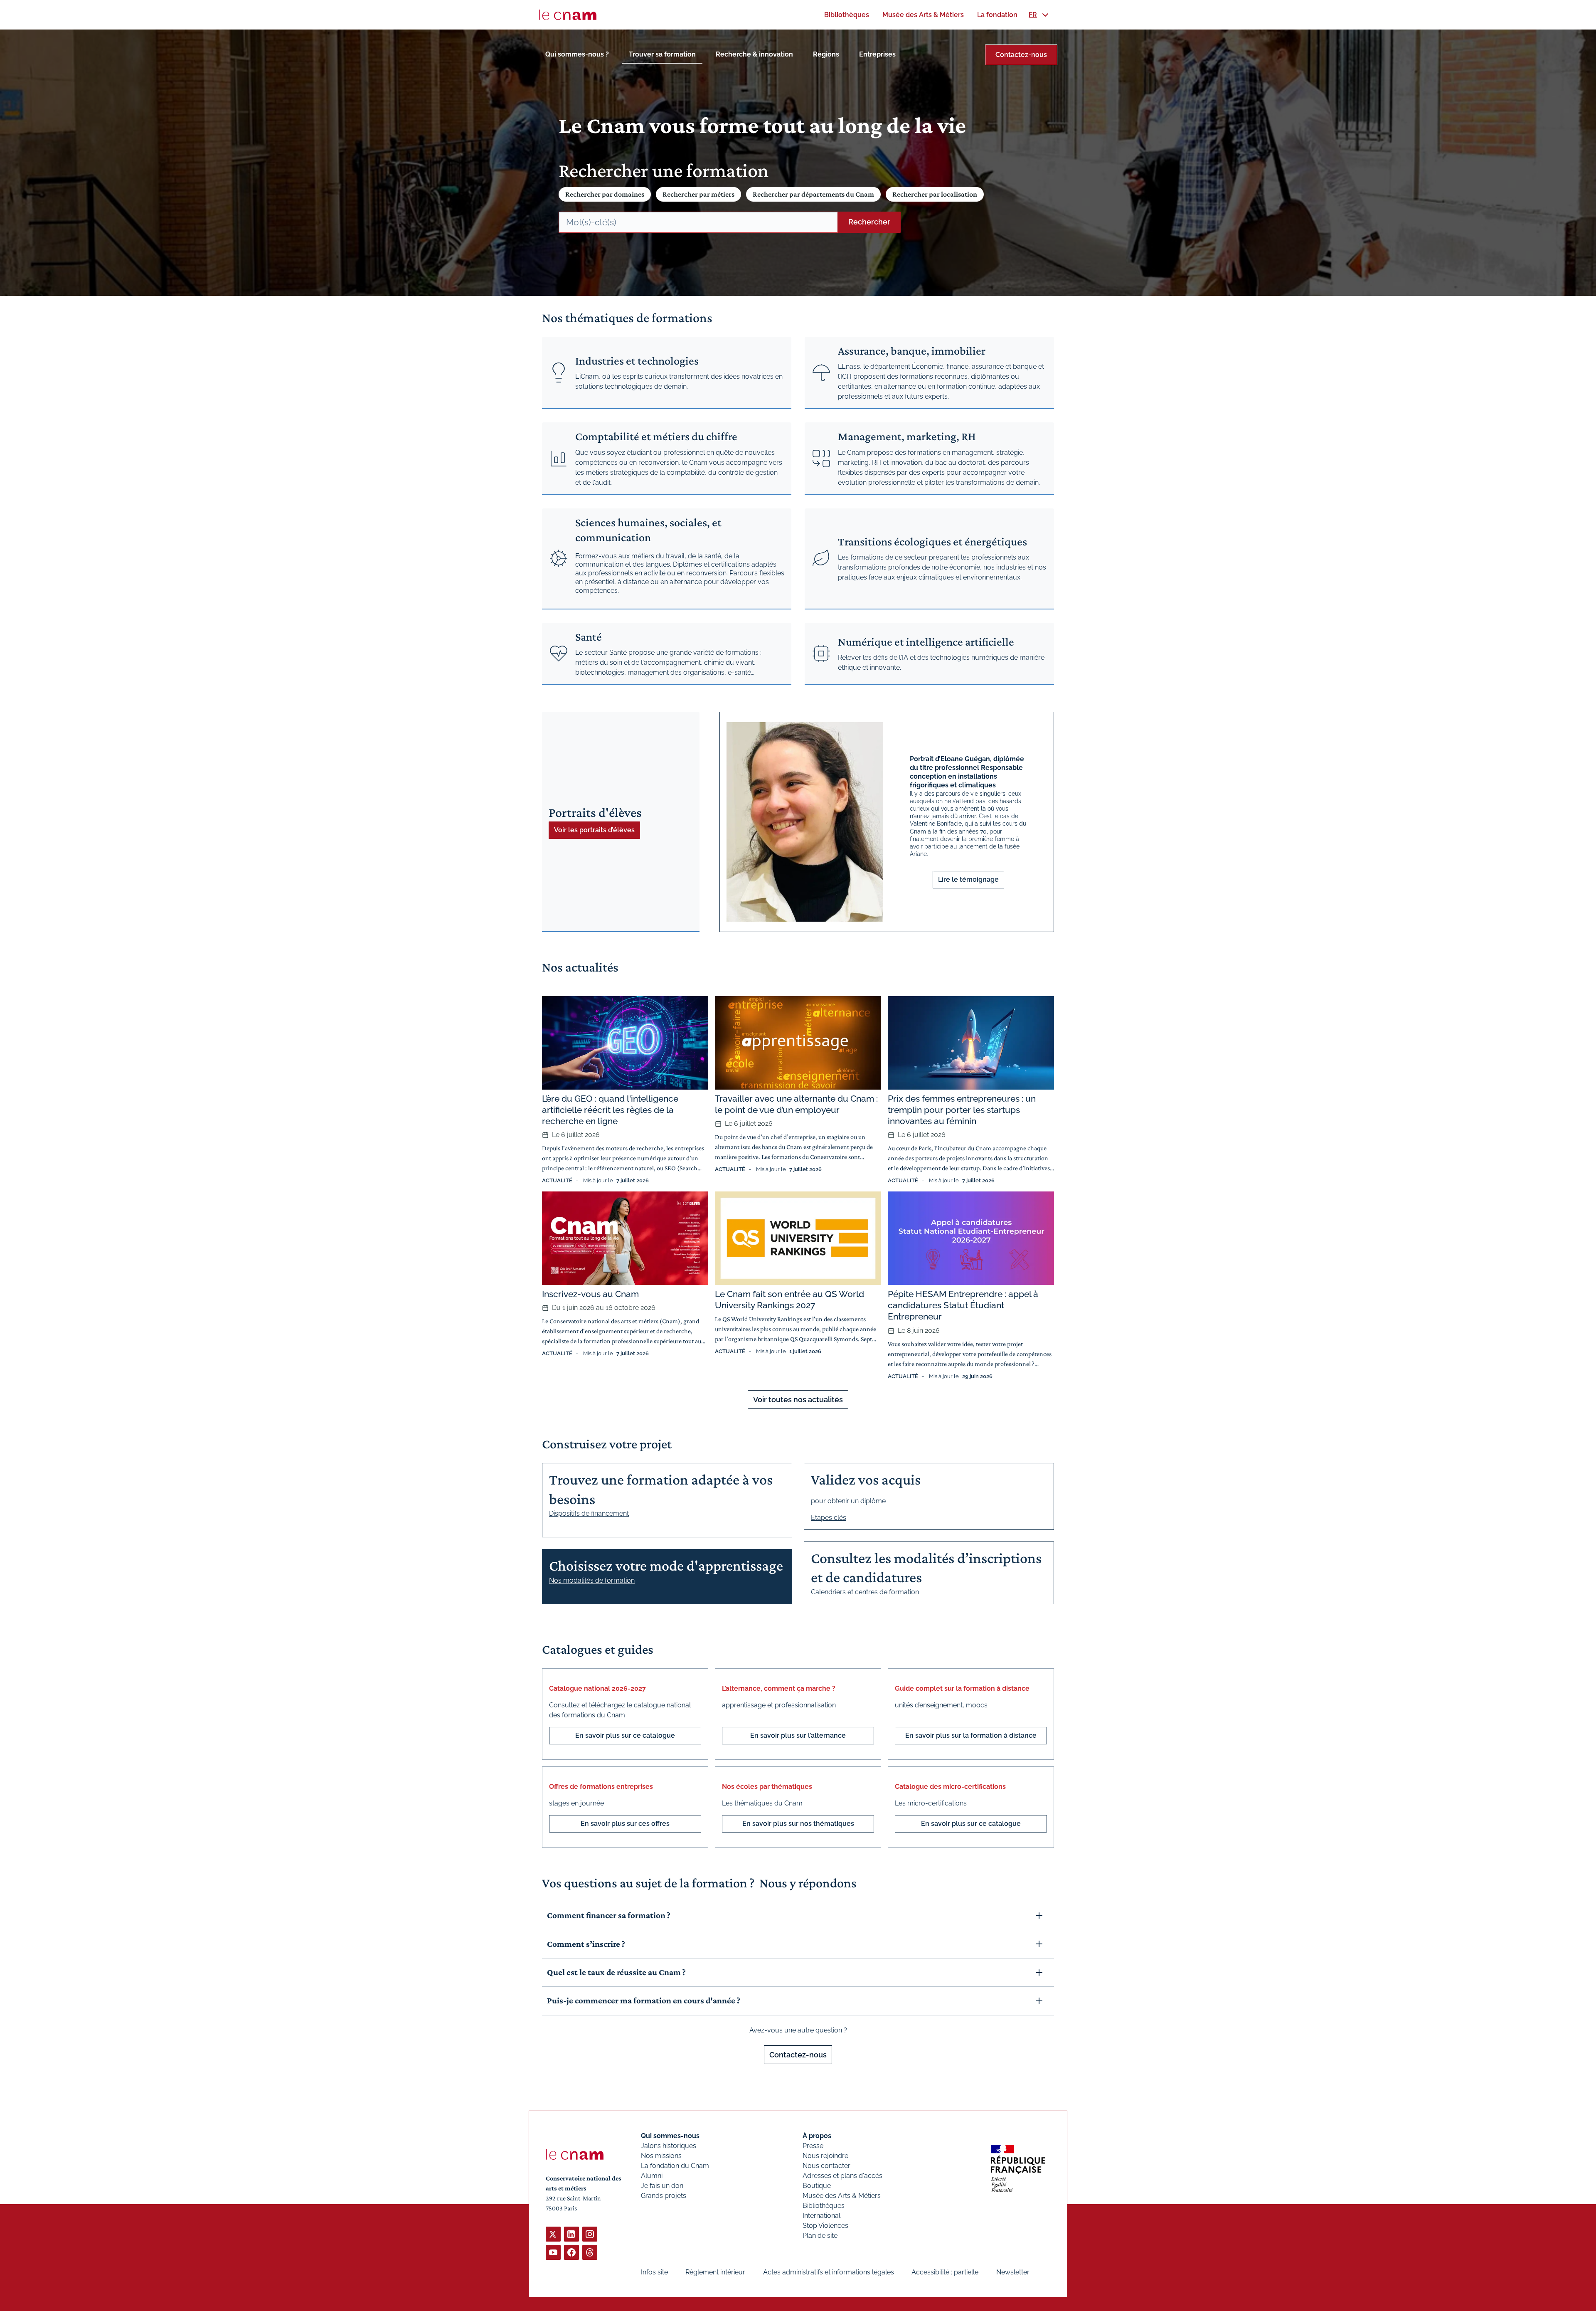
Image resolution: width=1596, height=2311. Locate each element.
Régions (826, 54)
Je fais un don (662, 2186)
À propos (817, 2136)
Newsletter (1013, 2272)
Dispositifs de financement (589, 1513)
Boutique (817, 2186)
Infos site (654, 2272)
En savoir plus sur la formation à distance (971, 1735)
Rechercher (869, 222)
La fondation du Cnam (675, 2166)
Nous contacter (826, 2166)
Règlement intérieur (715, 2272)
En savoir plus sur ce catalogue (625, 1735)
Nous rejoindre (825, 2156)
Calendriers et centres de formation (865, 1592)
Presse (813, 2146)
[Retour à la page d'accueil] (568, 15)
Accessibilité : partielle (945, 2272)
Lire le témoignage (968, 879)
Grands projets (664, 2196)
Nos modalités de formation (592, 1580)
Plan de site (820, 2236)
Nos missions (661, 2156)
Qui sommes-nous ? (577, 54)
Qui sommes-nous (670, 2136)
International (821, 2216)
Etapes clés (829, 1518)
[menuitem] (847, 15)
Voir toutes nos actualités (798, 1400)
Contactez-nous (1021, 55)
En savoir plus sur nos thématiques (798, 1824)
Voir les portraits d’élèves (594, 830)
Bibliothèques (824, 2206)
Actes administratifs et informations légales (829, 2272)
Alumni (652, 2176)
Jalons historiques (669, 2146)
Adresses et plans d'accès (842, 2176)
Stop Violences (825, 2226)
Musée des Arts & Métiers (842, 2196)
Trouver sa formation (662, 54)
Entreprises (877, 54)
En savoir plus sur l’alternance (798, 1735)
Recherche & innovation (754, 54)
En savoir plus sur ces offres (625, 1824)
